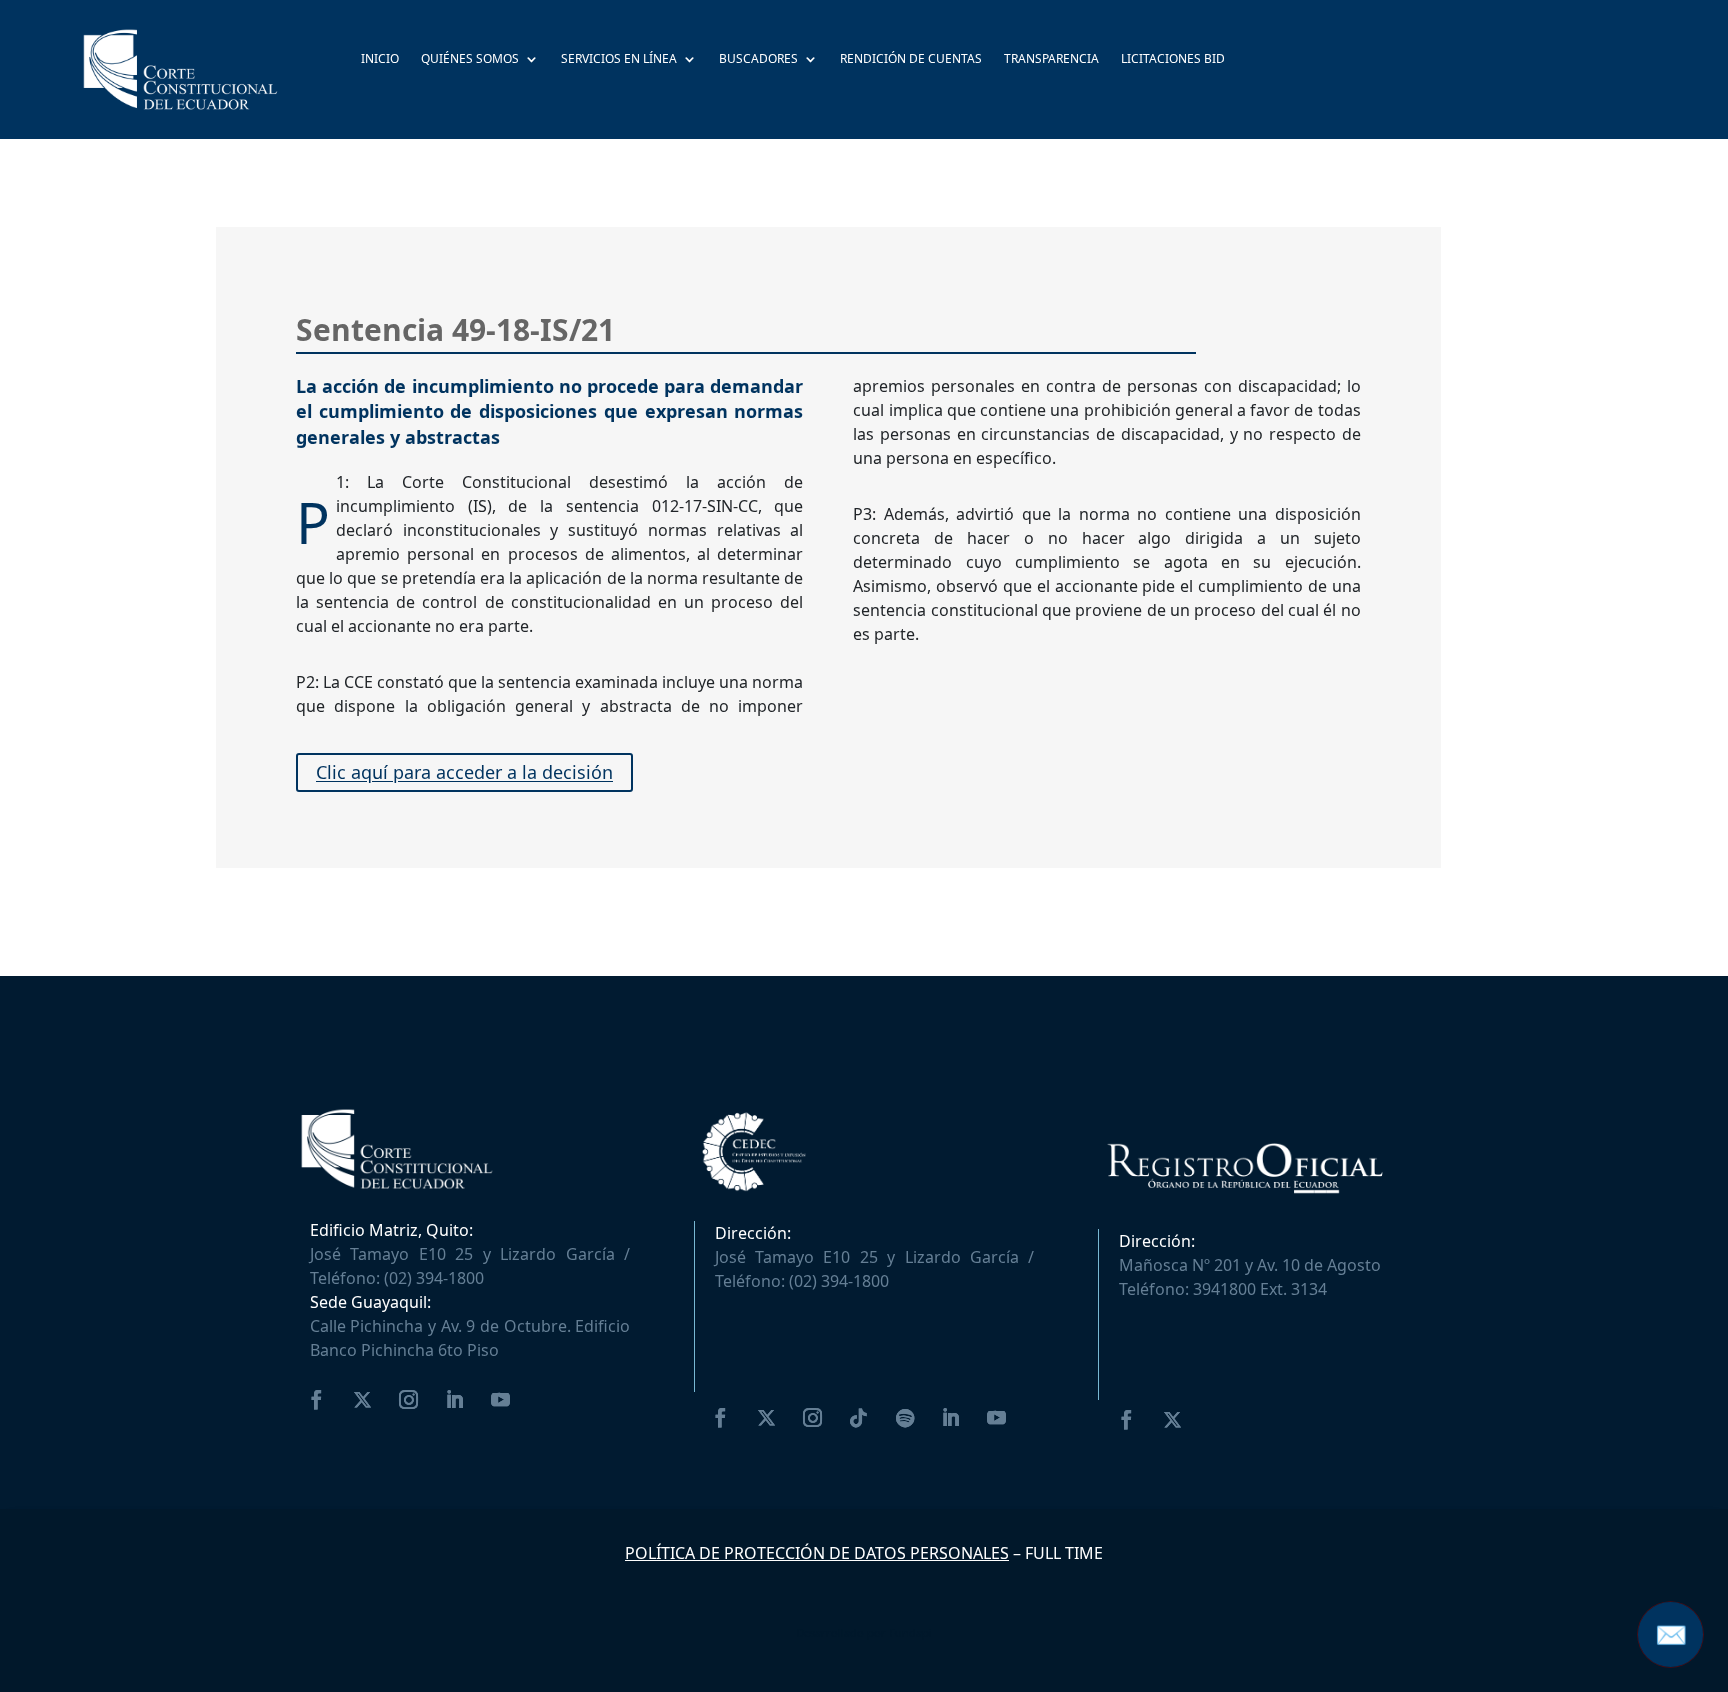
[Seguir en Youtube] (501, 1400)
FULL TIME (1064, 1553)
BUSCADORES (758, 60)
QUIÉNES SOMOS (470, 60)
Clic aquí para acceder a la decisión (464, 773)
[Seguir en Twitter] (363, 1400)
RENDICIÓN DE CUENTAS (911, 60)
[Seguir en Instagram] (409, 1400)
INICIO (380, 60)
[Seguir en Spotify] (905, 1418)
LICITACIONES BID (1173, 60)
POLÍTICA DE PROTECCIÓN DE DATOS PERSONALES (817, 1553)
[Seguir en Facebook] (317, 1400)
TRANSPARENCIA (1051, 60)
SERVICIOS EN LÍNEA (619, 60)
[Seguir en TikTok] (859, 1418)
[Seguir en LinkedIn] (455, 1400)
